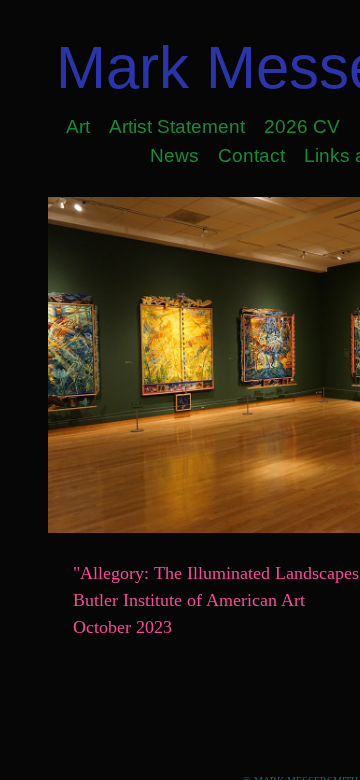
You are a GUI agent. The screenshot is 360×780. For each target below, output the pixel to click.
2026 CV (302, 126)
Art (78, 126)
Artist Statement (177, 126)
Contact (251, 155)
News (174, 155)
